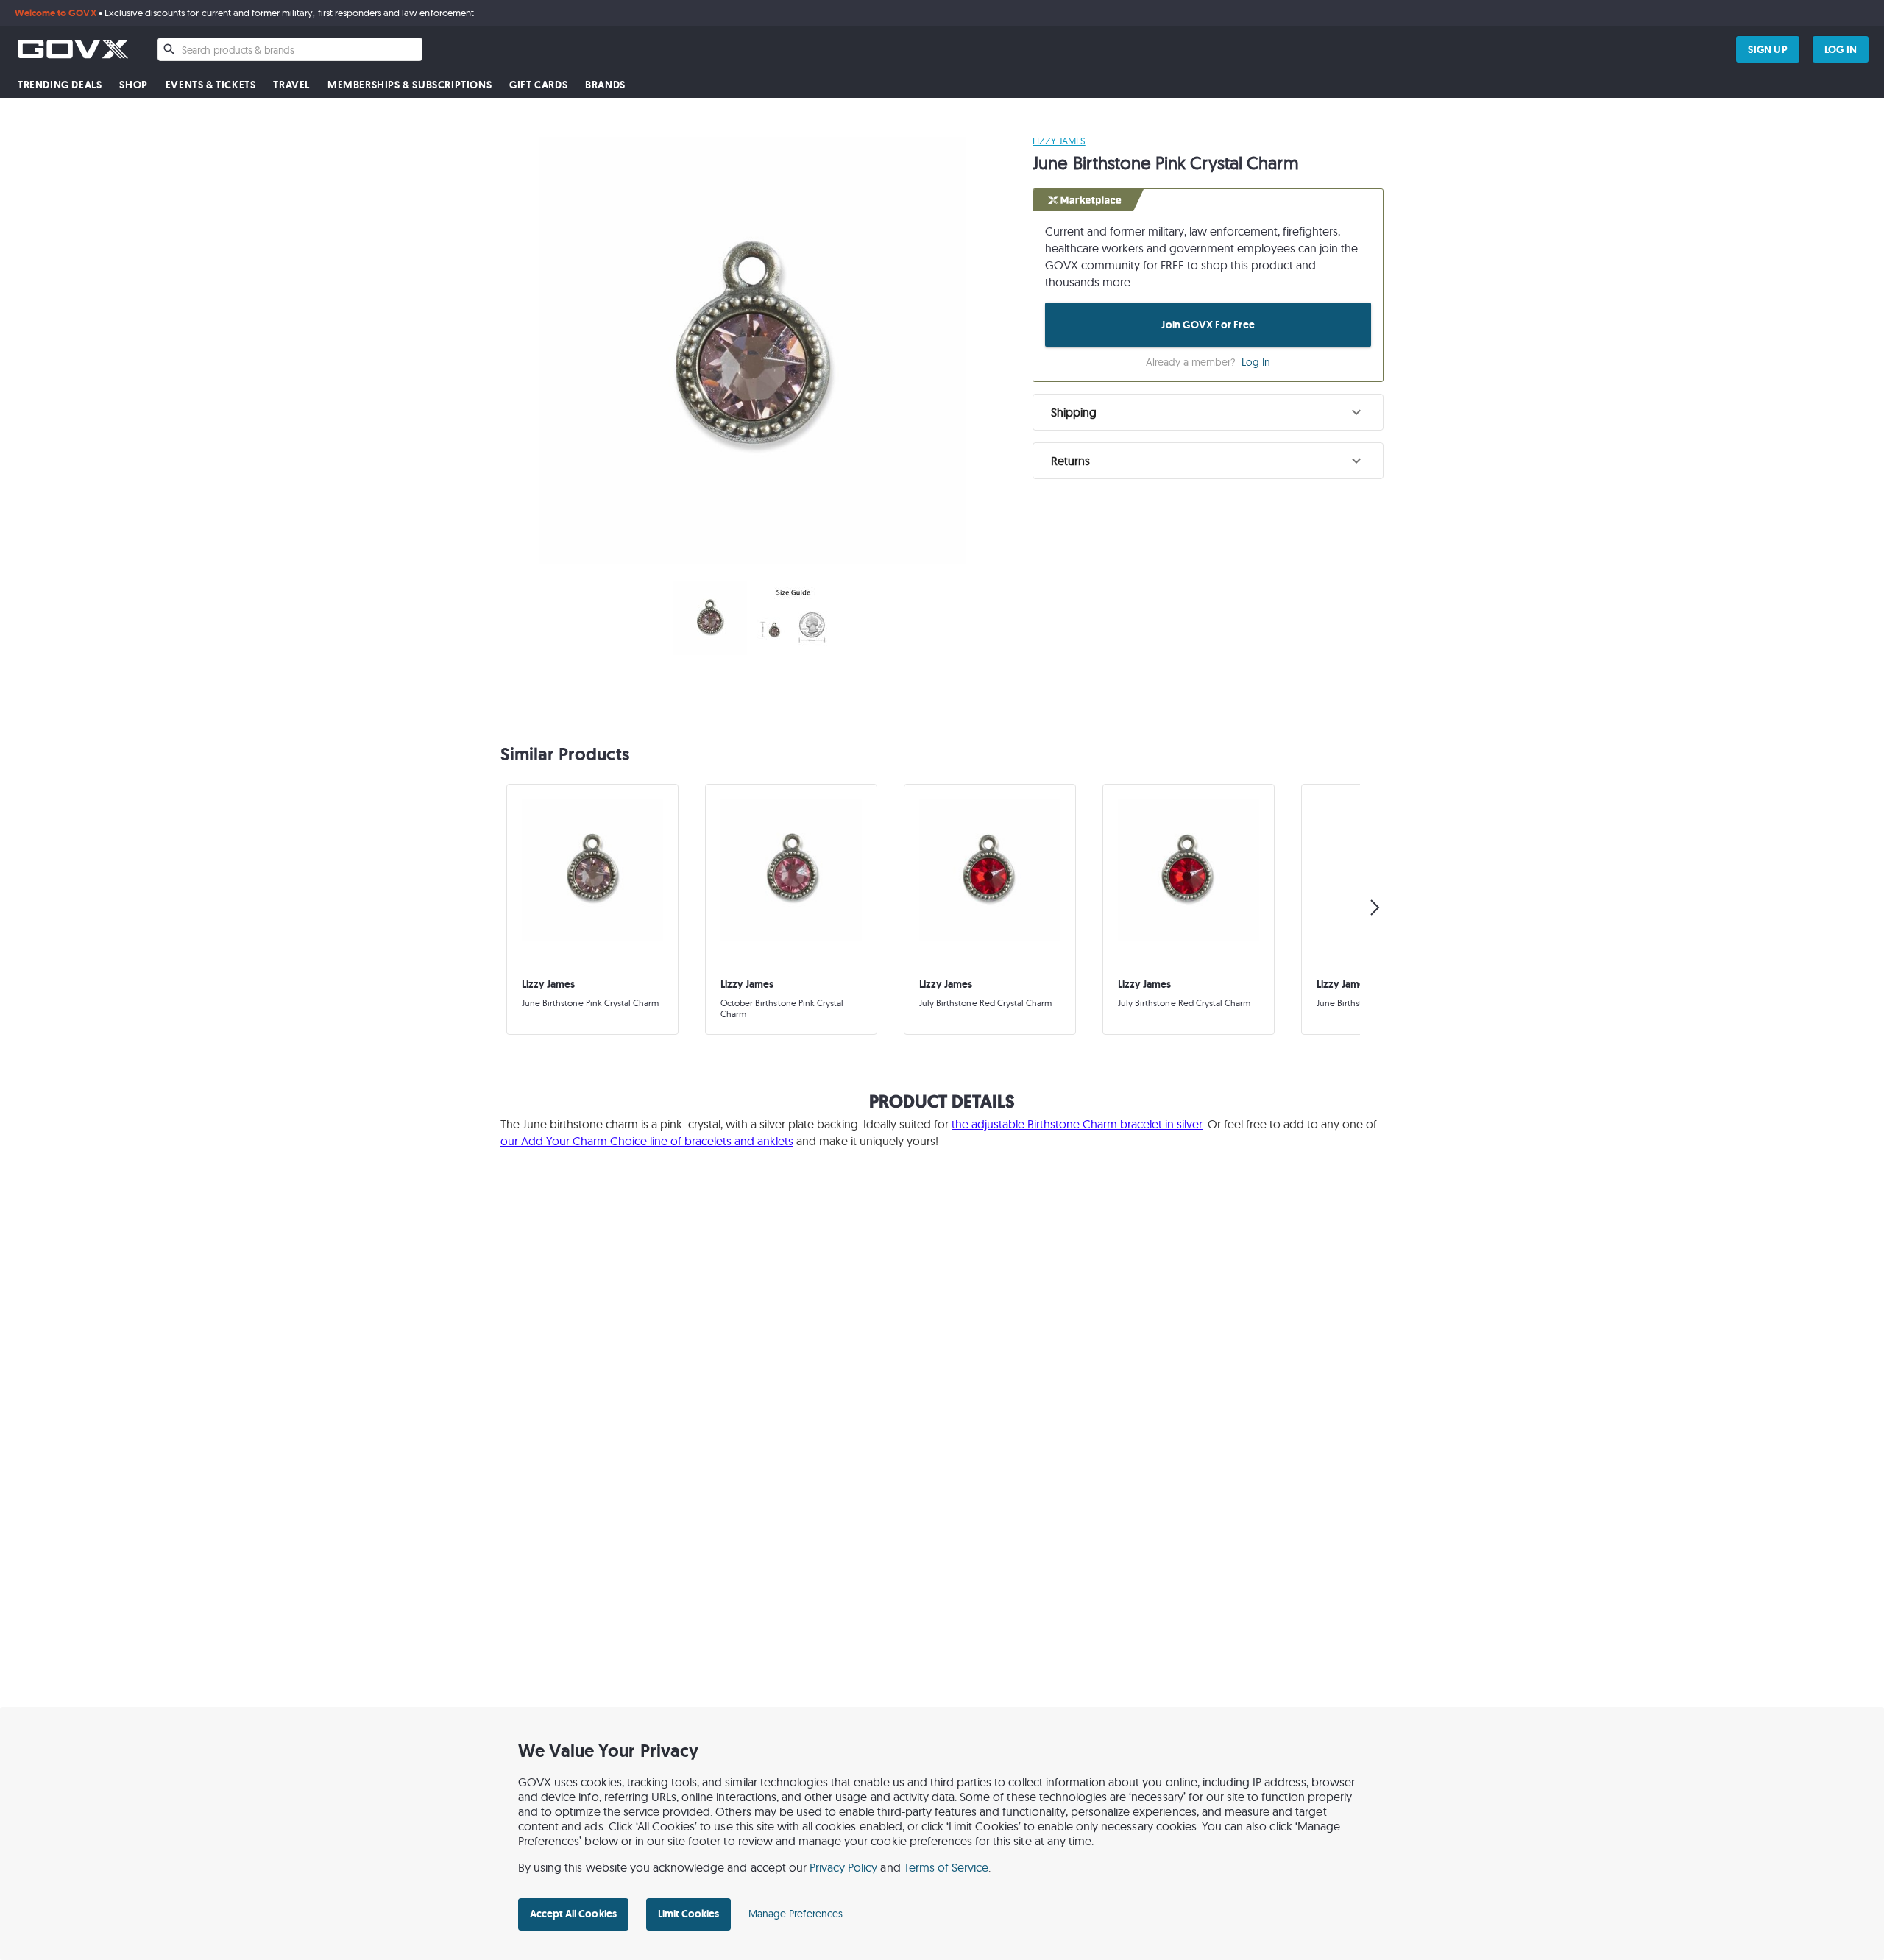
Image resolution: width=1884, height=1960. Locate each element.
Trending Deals (60, 85)
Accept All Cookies (573, 1914)
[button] (1208, 412)
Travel (291, 85)
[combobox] (290, 49)
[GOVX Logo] (73, 49)
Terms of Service (946, 1867)
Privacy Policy (844, 1867)
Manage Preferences (796, 1914)
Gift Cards (538, 85)
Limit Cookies (688, 1914)
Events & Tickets (211, 85)
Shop (133, 85)
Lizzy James (1059, 141)
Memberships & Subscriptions (410, 85)
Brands (605, 85)
